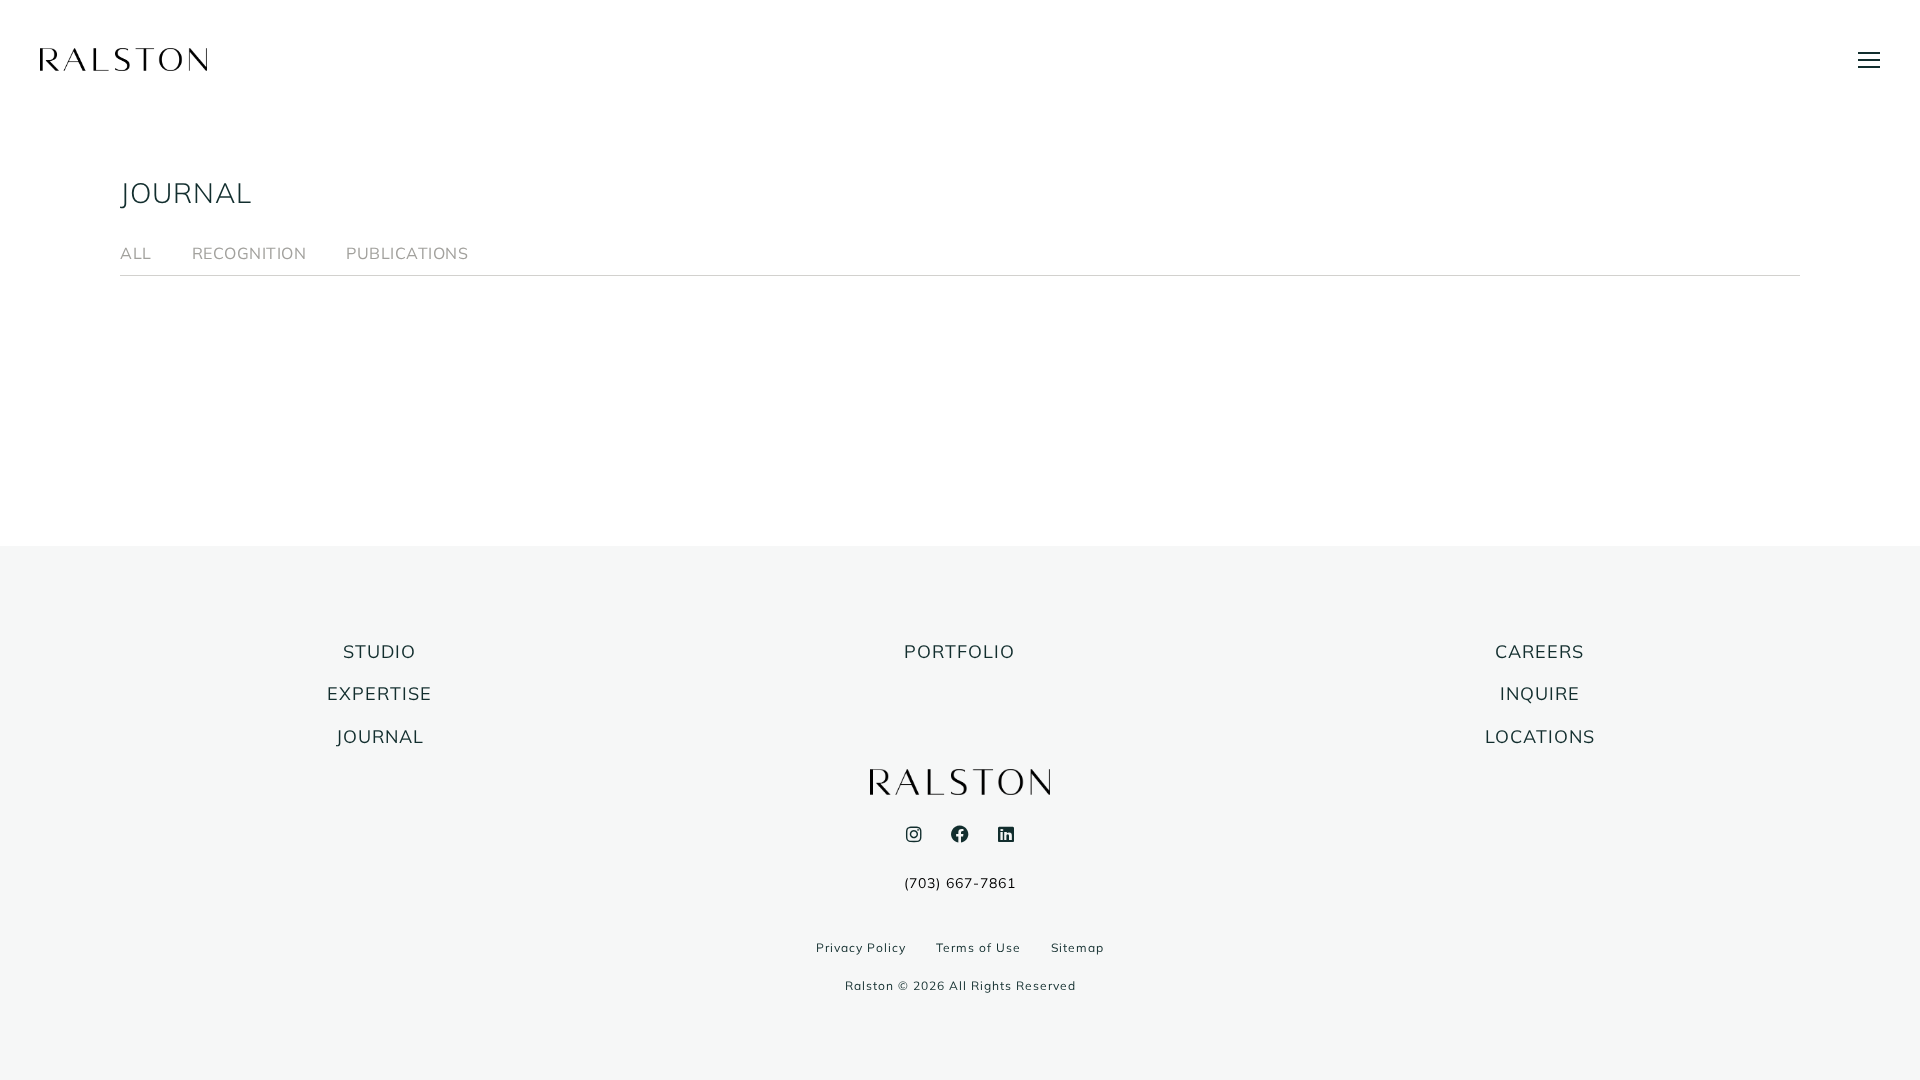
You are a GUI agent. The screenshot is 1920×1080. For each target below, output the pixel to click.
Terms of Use (978, 947)
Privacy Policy (861, 947)
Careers (1539, 652)
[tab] (136, 253)
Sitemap (1077, 947)
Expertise (379, 694)
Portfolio (959, 652)
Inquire (1540, 694)
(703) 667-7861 (960, 883)
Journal (380, 737)
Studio (379, 652)
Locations (1540, 737)
